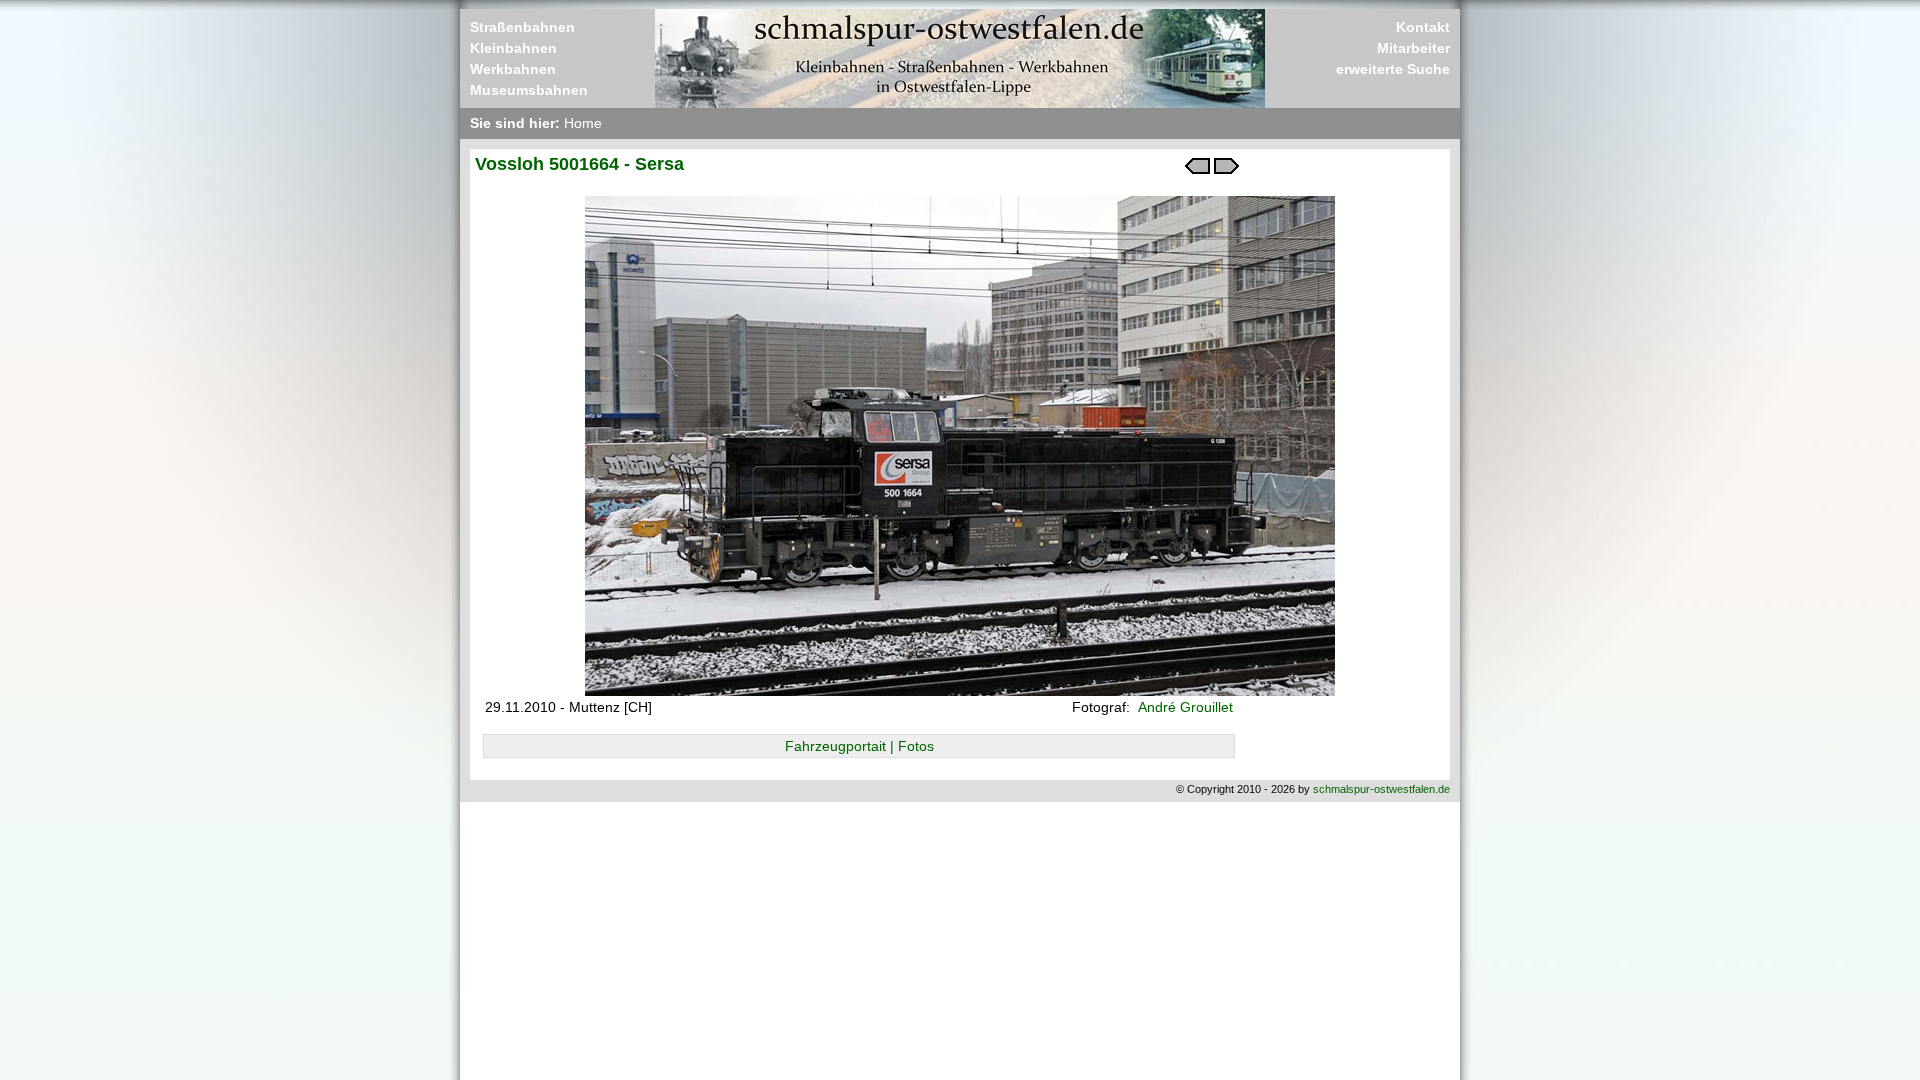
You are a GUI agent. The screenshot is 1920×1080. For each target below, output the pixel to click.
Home (583, 123)
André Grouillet (1183, 707)
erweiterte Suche (1393, 69)
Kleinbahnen (513, 48)
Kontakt (1423, 27)
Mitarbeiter (1413, 48)
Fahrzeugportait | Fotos (859, 746)
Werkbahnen (513, 69)
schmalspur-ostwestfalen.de (1381, 789)
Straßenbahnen (522, 27)
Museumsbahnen (529, 90)
